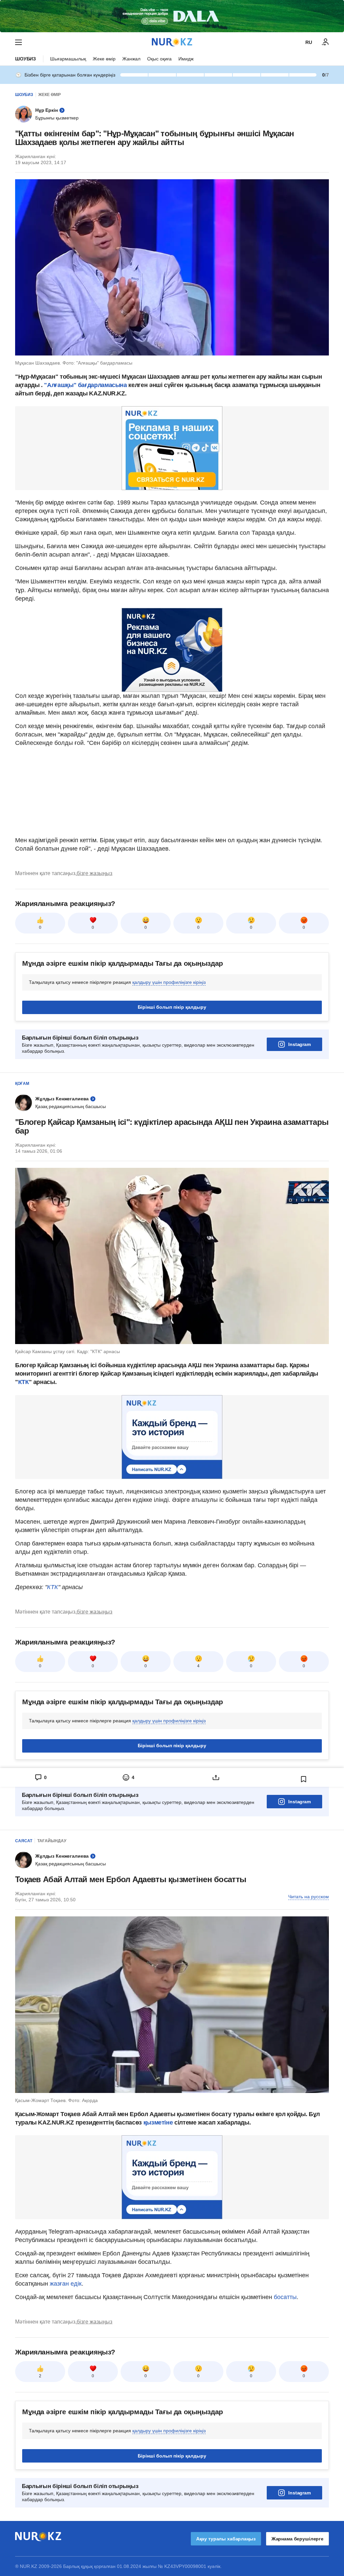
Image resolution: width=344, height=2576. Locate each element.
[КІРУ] (326, 42)
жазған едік (66, 2284)
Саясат (24, 1841)
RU (309, 42)
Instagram (299, 1044)
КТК (24, 1382)
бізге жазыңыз (94, 873)
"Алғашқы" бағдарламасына (85, 385)
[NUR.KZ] (172, 42)
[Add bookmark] (304, 1779)
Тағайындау (52, 1841)
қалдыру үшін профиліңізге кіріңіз (169, 982)
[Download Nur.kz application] (172, 16)
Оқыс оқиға (159, 59)
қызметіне (159, 2122)
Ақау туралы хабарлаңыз (226, 2539)
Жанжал (131, 59)
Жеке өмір (104, 59)
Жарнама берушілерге (297, 2539)
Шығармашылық (68, 59)
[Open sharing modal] (216, 1777)
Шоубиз (26, 59)
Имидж (186, 59)
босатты (285, 2297)
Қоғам (22, 1084)
